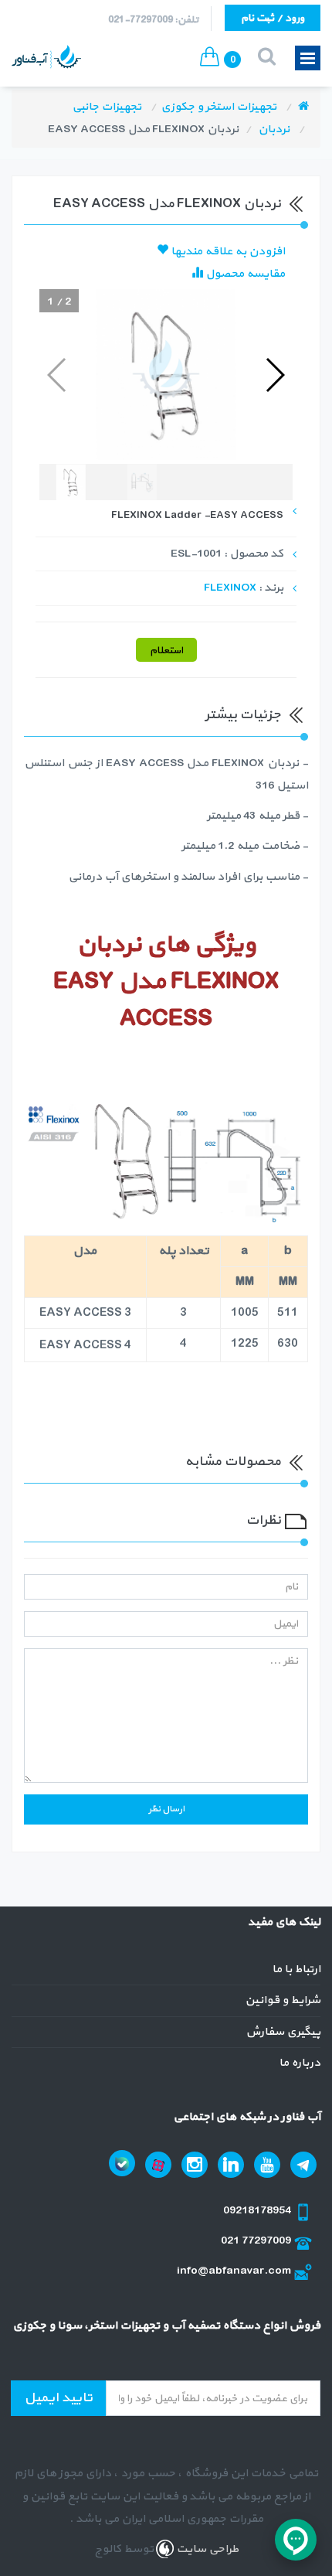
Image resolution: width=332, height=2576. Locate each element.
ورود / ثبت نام (273, 18)
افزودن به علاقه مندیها (227, 252)
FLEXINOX (230, 588)
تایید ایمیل (58, 2398)
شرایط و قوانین (283, 2000)
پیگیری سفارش (283, 2032)
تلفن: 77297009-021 (153, 20)
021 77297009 (257, 2241)
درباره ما (300, 2063)
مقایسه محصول (244, 274)
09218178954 (258, 2211)
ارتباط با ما (296, 1969)
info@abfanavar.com (235, 2271)
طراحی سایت (206, 2549)
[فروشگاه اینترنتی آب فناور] (303, 107)
